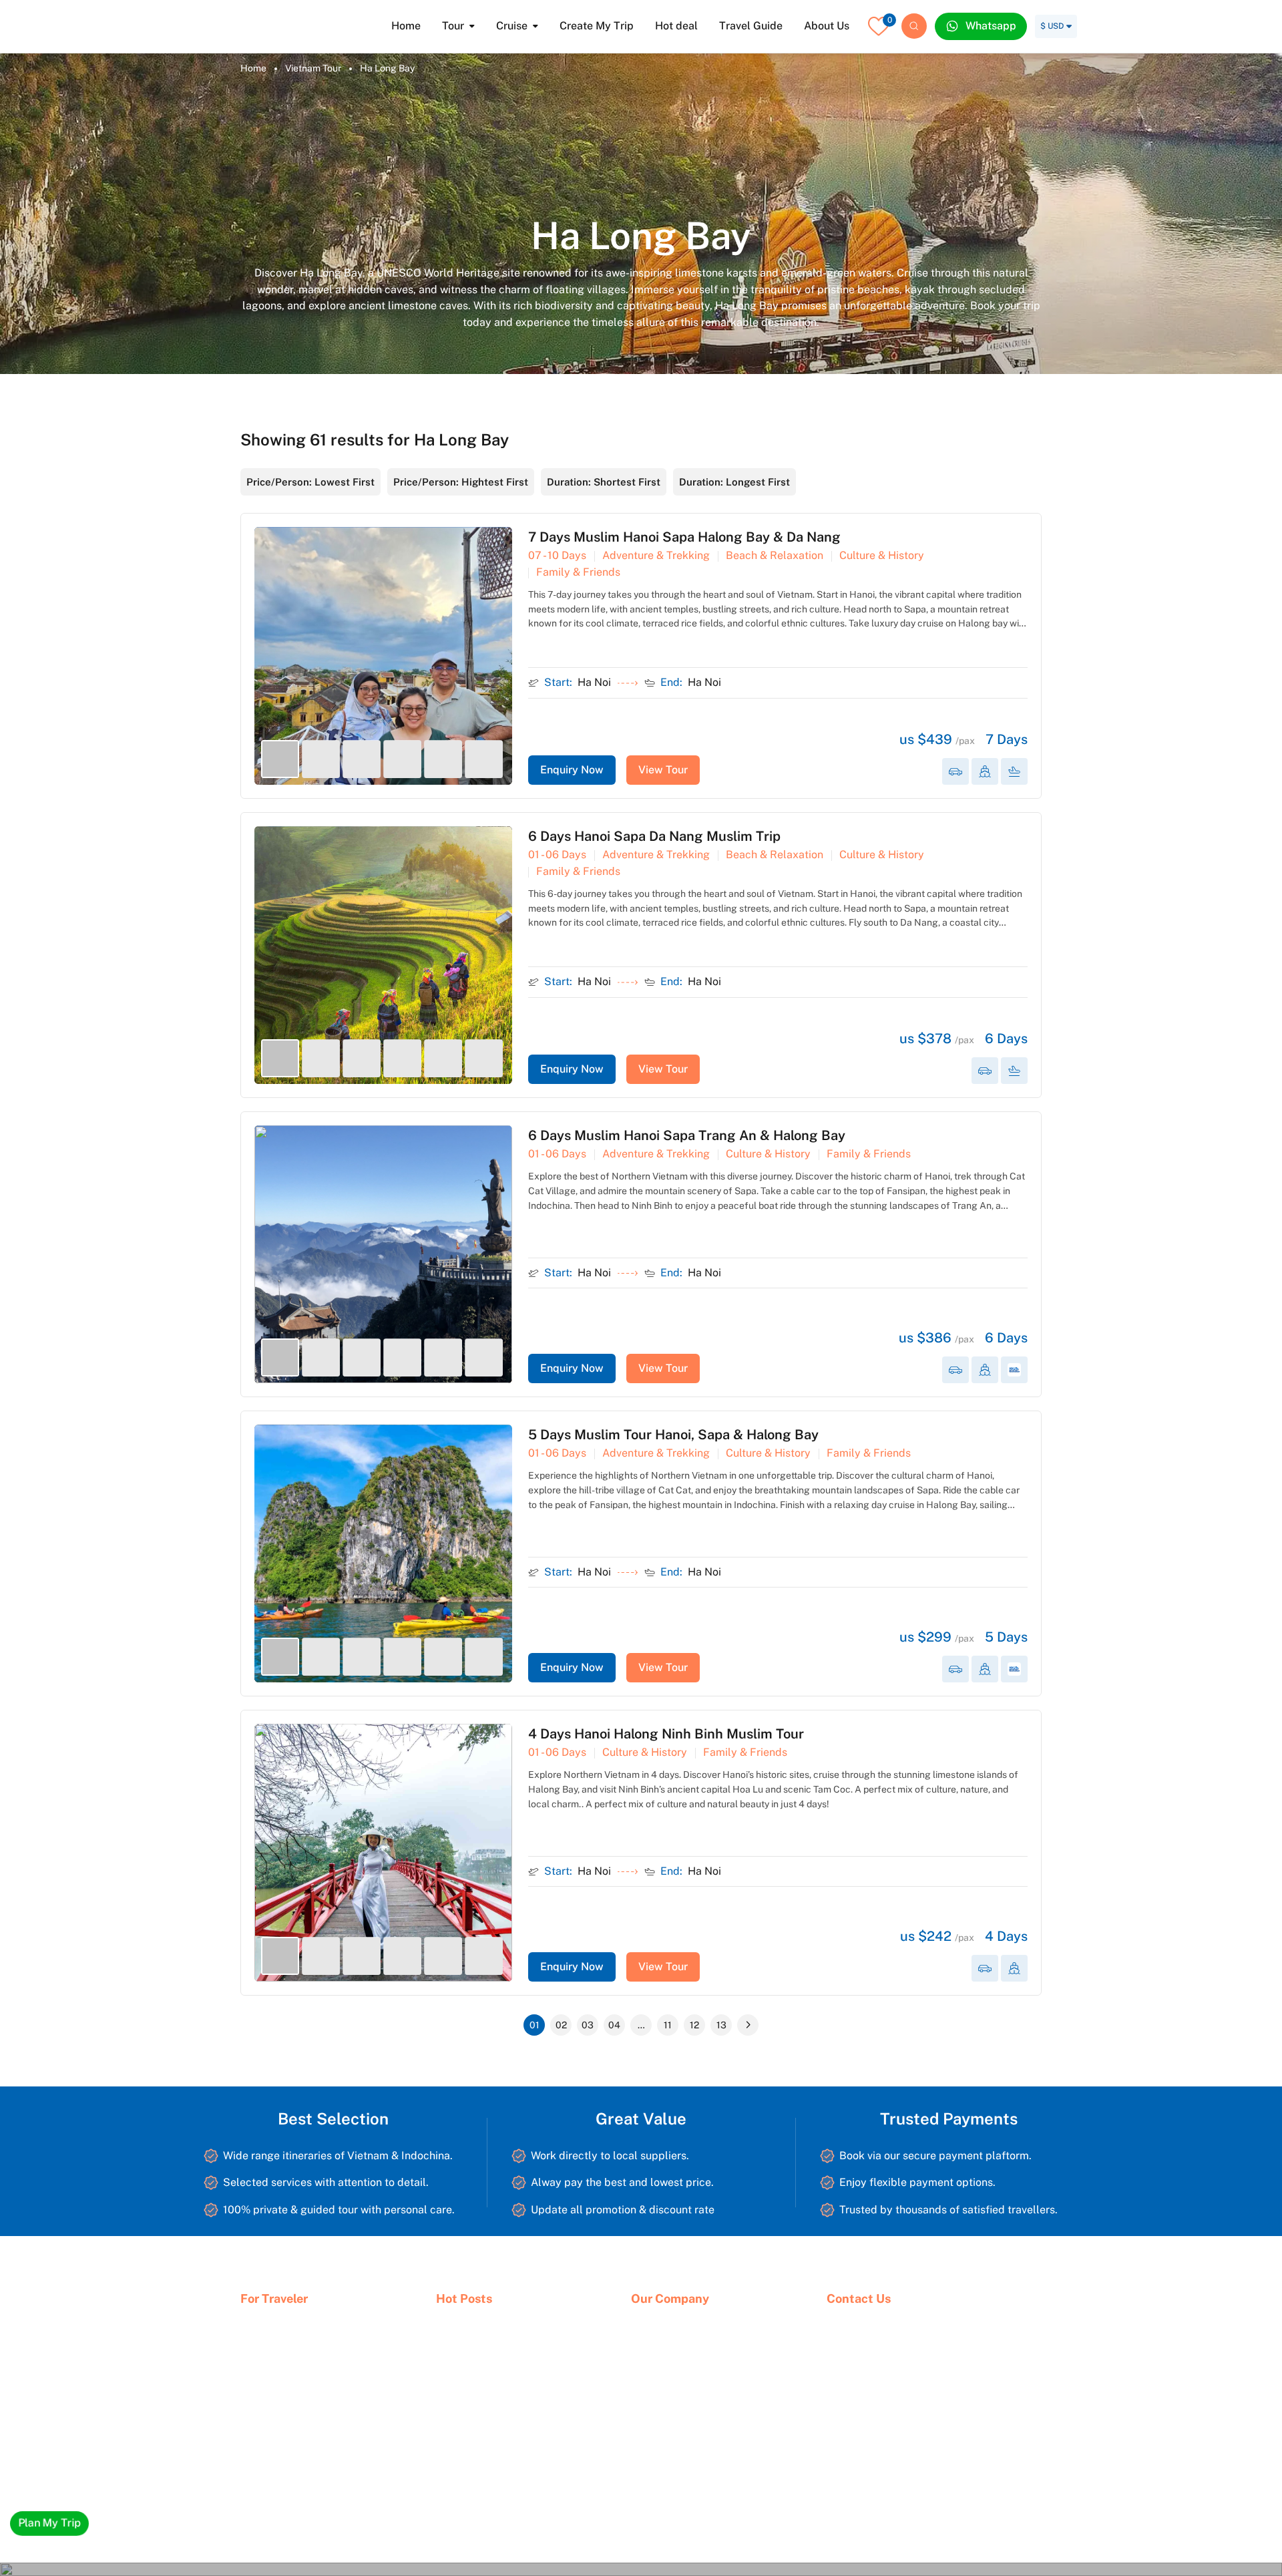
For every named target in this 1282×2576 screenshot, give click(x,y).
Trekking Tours (272, 2452)
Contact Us (655, 2363)
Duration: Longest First (734, 482)
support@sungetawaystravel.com (913, 2507)
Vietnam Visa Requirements (494, 2452)
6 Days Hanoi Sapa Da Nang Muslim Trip (654, 836)
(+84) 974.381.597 (881, 2484)
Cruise (512, 26)
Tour (453, 26)
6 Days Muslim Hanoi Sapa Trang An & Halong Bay (687, 1135)
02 (561, 2025)
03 (588, 2025)
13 (721, 2025)
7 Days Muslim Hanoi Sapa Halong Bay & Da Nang (684, 537)
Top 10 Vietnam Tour (479, 2340)
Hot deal (676, 26)
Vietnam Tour (313, 68)
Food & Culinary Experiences (302, 2408)
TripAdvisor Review (671, 2430)
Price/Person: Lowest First (310, 482)
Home (406, 26)
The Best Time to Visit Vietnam (500, 2408)
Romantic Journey (278, 2430)
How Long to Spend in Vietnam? (504, 2385)
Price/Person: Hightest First (461, 482)
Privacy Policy (661, 2385)
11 (668, 2025)
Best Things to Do (473, 2430)
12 (694, 2025)
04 (614, 2025)
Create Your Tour (472, 2363)
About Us (827, 26)
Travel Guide (751, 26)
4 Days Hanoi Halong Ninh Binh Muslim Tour (666, 1734)
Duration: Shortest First (604, 482)
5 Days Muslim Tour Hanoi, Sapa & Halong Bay (673, 1435)
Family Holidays (274, 2385)
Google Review (663, 2408)
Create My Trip (597, 26)
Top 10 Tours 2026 (279, 2363)
